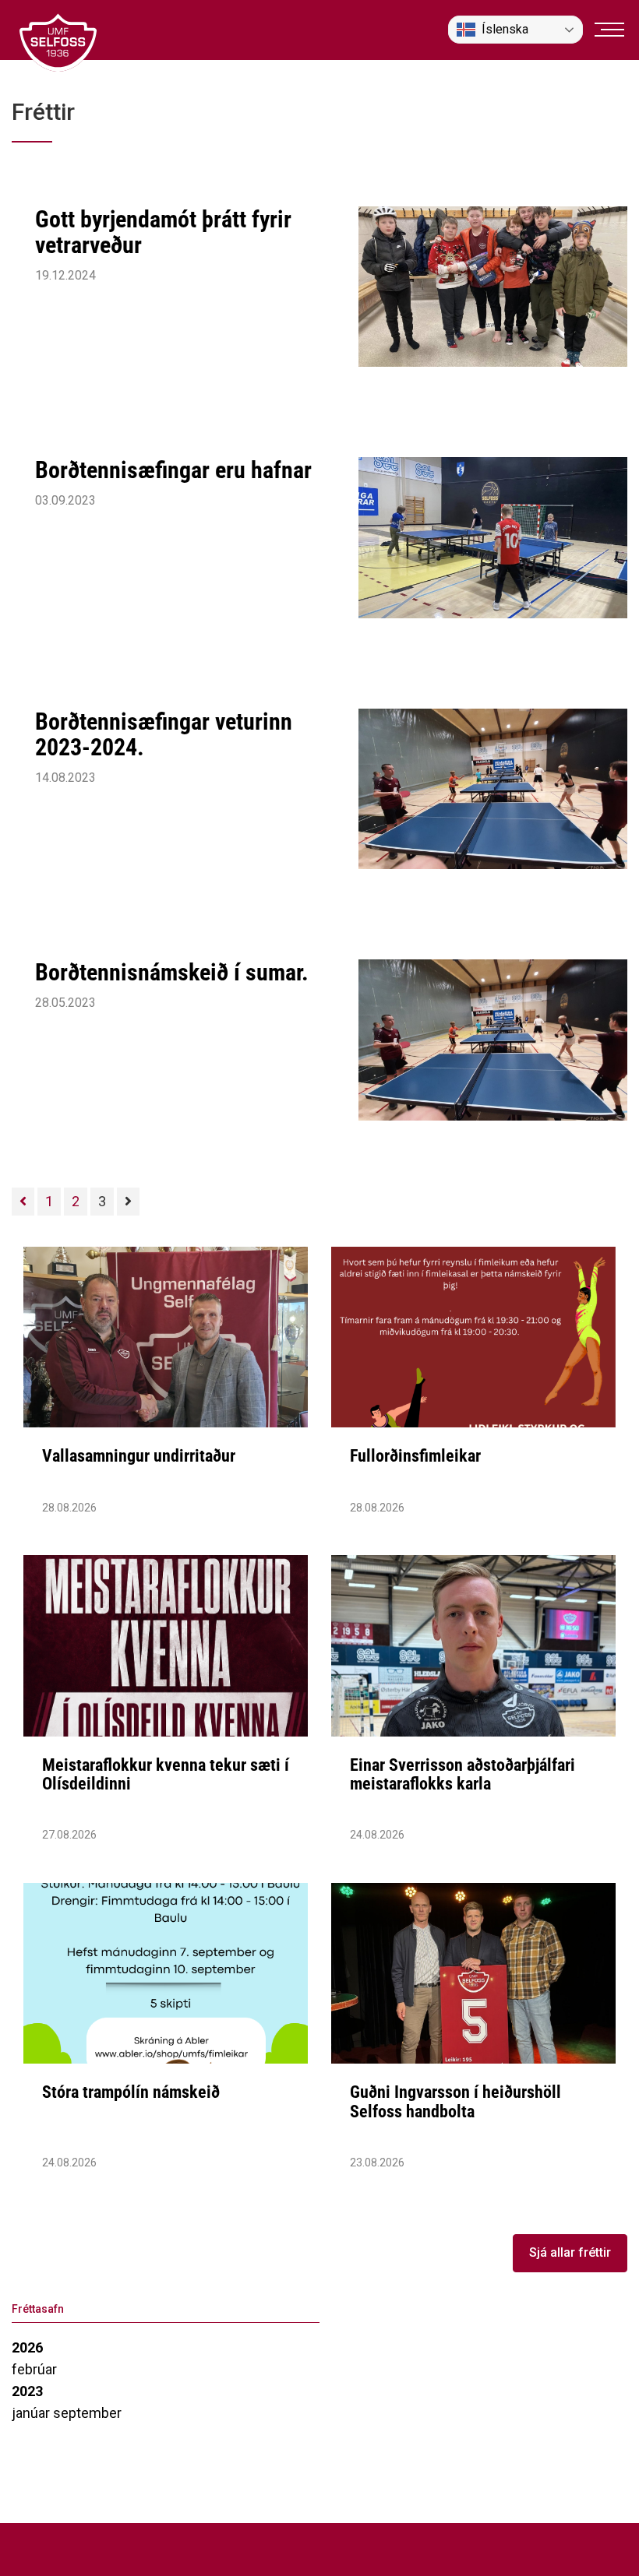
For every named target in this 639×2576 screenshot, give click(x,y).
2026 (27, 2347)
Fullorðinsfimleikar (415, 1456)
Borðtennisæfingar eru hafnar (173, 470)
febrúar (34, 2369)
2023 (27, 2391)
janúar (32, 2413)
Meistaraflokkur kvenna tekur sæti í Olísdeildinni (166, 1774)
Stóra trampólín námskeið (131, 2092)
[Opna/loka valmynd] (609, 30)
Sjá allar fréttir (570, 2252)
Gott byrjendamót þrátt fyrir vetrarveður (163, 232)
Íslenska (505, 29)
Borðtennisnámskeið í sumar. (172, 972)
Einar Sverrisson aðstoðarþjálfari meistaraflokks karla (462, 1774)
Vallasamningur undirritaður (139, 1456)
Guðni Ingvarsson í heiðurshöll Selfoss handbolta (455, 2101)
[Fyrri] (23, 1202)
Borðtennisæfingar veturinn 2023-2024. (164, 734)
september (87, 2413)
